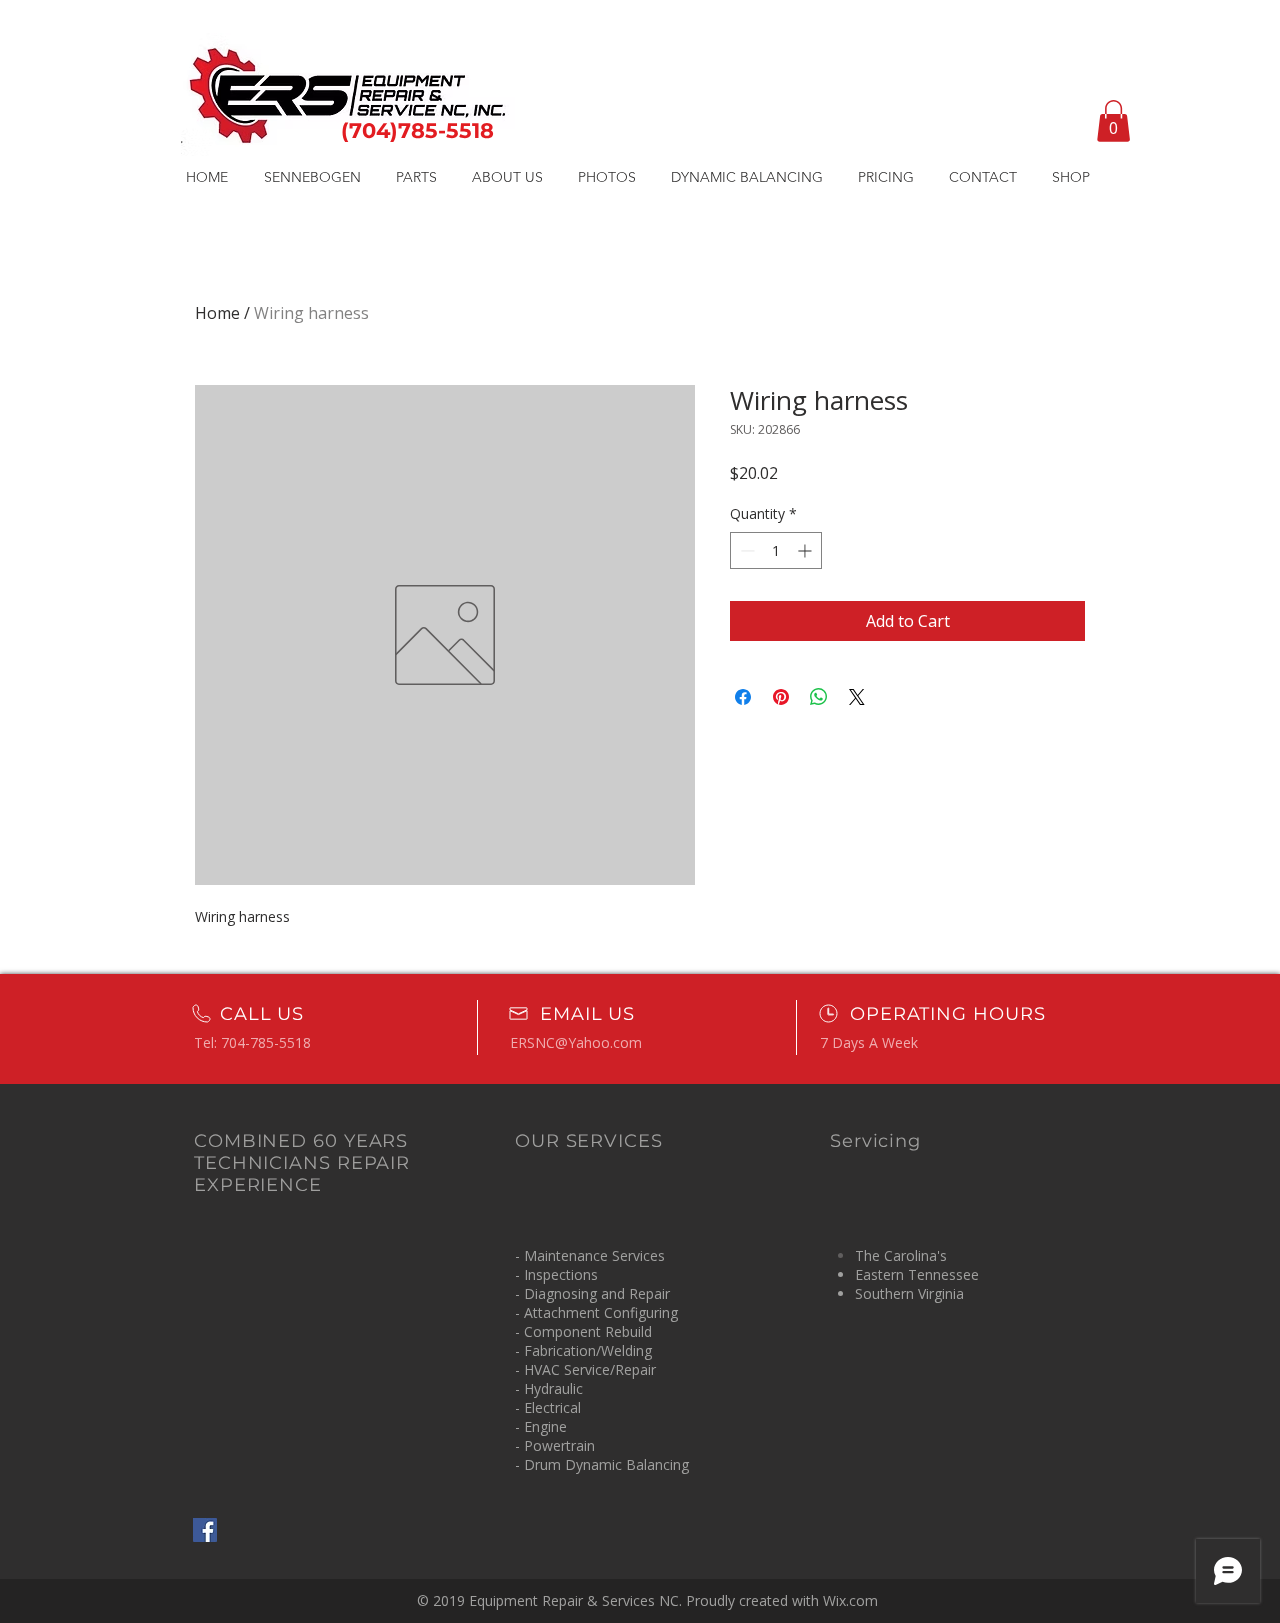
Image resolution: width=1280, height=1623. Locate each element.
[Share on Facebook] (743, 697)
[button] (1113, 121)
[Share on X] (857, 697)
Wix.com (850, 1600)
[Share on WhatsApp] (819, 697)
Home (217, 313)
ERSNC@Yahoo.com (576, 1042)
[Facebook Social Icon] (205, 1530)
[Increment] (806, 550)
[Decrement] (745, 550)
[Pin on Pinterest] (781, 697)
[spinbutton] (776, 550)
